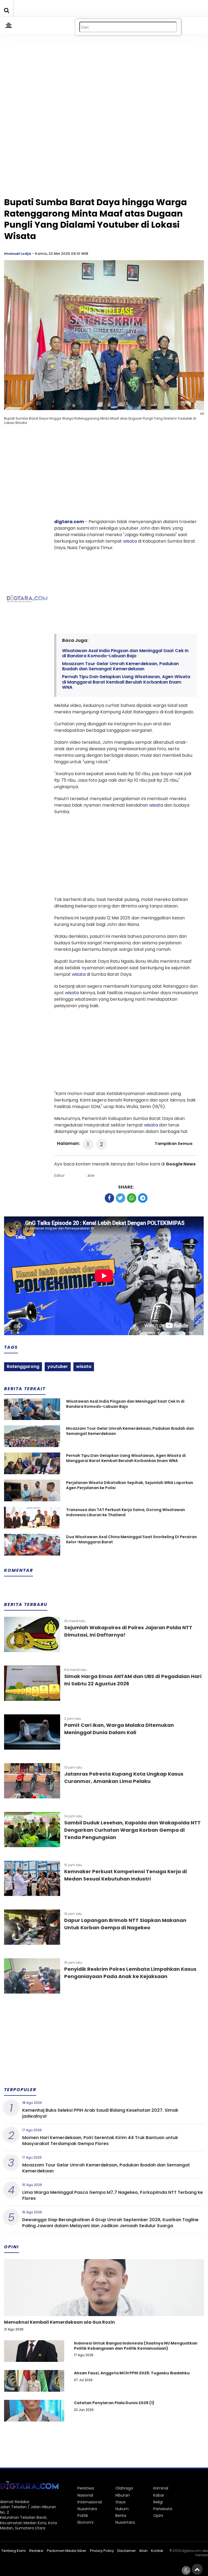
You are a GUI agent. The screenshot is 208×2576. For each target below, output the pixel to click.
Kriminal (161, 2488)
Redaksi (36, 2551)
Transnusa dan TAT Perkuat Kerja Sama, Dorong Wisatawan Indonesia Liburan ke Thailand (126, 1513)
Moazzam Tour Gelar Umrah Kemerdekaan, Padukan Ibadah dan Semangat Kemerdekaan (120, 666)
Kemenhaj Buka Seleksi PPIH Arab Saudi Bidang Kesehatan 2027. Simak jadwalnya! (100, 2113)
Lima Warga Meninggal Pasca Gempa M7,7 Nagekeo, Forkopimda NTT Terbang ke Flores (113, 2195)
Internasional (90, 2502)
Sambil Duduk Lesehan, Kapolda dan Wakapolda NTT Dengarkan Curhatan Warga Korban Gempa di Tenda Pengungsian (132, 1830)
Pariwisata (163, 2509)
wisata (130, 541)
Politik (83, 2516)
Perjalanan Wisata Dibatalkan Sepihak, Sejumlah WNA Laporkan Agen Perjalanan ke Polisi (130, 1485)
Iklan (144, 2551)
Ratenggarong (23, 1366)
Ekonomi (85, 2522)
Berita (121, 2516)
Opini (158, 2516)
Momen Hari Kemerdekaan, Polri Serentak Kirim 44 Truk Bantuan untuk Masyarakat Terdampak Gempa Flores (100, 2141)
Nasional (85, 2495)
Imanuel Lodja (18, 254)
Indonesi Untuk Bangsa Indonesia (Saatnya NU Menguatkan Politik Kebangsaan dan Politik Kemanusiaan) (136, 2346)
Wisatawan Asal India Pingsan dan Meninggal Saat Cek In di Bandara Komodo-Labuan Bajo (125, 653)
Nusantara (87, 2509)
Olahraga (124, 2488)
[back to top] (197, 2569)
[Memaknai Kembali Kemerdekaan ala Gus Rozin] (104, 2306)
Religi (158, 2502)
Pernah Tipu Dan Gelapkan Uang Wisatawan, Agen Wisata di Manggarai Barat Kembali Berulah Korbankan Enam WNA (126, 682)
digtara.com (69, 522)
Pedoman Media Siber (67, 2551)
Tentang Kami (14, 2551)
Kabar (159, 2495)
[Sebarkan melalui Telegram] (143, 1198)
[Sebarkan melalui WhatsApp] (132, 1198)
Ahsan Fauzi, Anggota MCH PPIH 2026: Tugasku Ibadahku (132, 2373)
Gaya (120, 2502)
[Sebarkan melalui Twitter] (121, 1198)
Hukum (122, 2509)
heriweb (202, 2555)
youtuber (58, 1366)
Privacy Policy (102, 2551)
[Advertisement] (104, 68)
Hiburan (123, 2495)
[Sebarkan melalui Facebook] (109, 1198)
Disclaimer (127, 2551)
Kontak (157, 2551)
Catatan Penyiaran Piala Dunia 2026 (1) (114, 2403)
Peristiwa (86, 2488)
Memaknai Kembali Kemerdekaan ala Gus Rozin (59, 2322)
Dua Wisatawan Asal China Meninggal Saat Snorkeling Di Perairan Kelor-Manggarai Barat (131, 1540)
